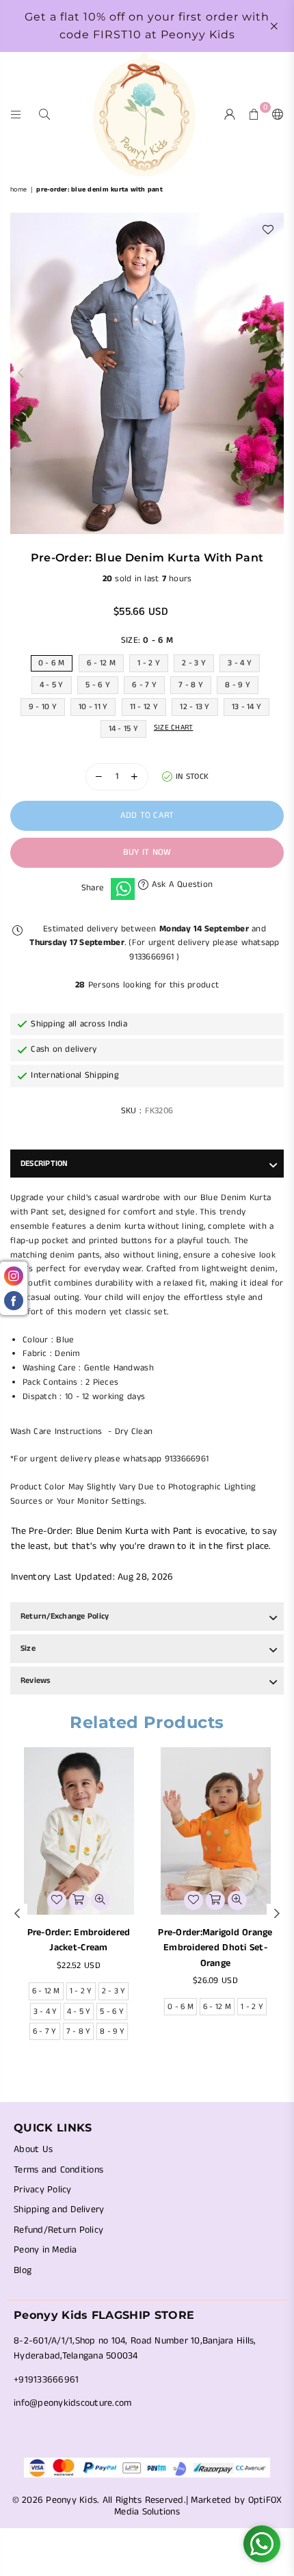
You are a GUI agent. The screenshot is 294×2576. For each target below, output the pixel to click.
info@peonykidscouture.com (73, 2403)
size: (147, 640)
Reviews (36, 1681)
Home (18, 189)
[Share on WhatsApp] (123, 889)
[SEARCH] (45, 114)
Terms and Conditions (58, 2170)
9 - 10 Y (43, 707)
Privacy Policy (43, 2190)
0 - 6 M (52, 663)
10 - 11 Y (93, 707)
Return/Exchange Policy (65, 1616)
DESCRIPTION (44, 1164)
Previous (21, 373)
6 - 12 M (101, 663)
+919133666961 (46, 2380)
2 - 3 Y (194, 663)
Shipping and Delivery (59, 2209)
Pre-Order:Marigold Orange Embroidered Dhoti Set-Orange (215, 1948)
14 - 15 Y (123, 729)
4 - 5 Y (52, 685)
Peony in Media (45, 2250)
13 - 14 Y (246, 707)
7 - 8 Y (191, 685)
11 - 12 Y (144, 707)
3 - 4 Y (240, 663)
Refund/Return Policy (58, 2230)
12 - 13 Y (195, 707)
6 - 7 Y (144, 685)
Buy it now (147, 852)
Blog (23, 2270)
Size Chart (174, 728)
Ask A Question (181, 885)
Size (28, 1648)
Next (273, 373)
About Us (33, 2149)
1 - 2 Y (149, 663)
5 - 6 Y (98, 685)
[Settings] (275, 114)
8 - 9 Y (238, 685)
